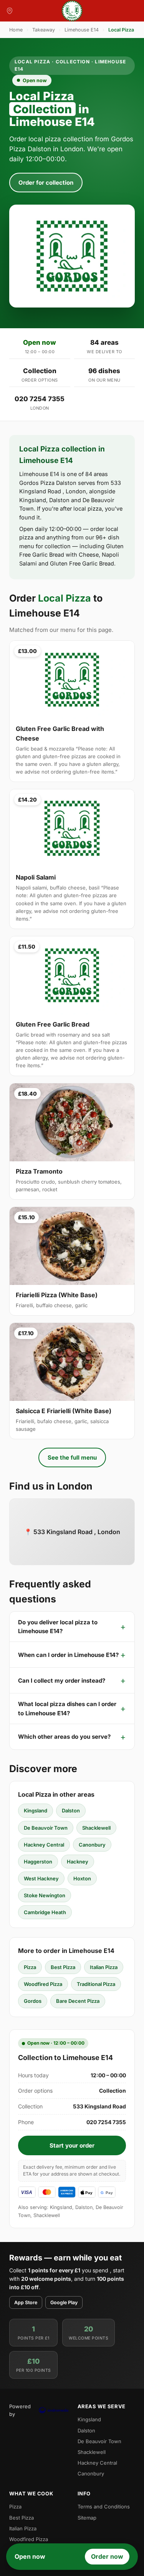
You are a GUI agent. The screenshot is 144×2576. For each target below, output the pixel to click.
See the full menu (72, 1457)
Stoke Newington (45, 1895)
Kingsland (36, 1810)
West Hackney (41, 1878)
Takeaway (44, 30)
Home (16, 30)
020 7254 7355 (40, 399)
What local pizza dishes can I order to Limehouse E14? (67, 1708)
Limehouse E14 (82, 30)
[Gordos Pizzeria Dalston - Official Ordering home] (72, 11)
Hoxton (82, 1878)
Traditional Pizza (96, 1984)
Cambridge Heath (45, 1912)
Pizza (30, 1967)
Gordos (33, 2001)
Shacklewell (96, 1828)
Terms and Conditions (104, 2507)
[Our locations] (10, 11)
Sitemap (87, 2518)
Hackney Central (44, 1845)
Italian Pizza (104, 1967)
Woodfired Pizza (43, 1984)
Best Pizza (63, 1967)
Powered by (20, 2410)
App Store (26, 2302)
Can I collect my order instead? (62, 1681)
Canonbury (92, 1845)
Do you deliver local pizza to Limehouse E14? (58, 1627)
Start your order (72, 2145)
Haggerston (38, 1862)
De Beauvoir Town (46, 1828)
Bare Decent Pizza (78, 2001)
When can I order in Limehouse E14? (68, 1655)
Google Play (64, 2302)
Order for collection (46, 183)
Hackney (78, 1862)
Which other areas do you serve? (64, 1737)
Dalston (71, 1810)
